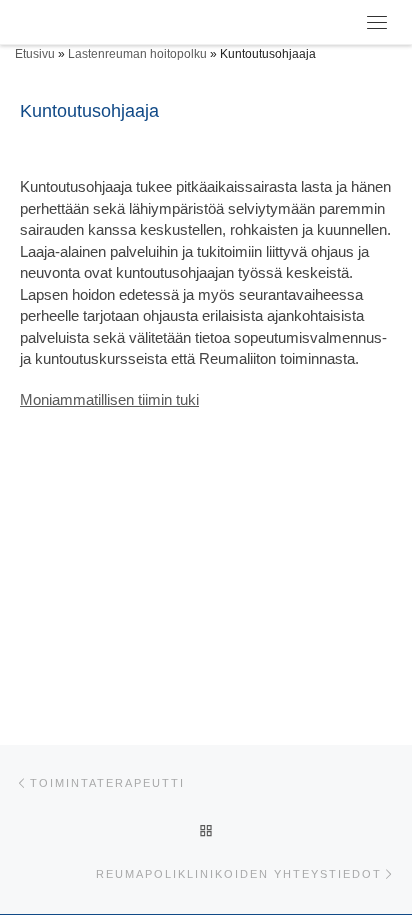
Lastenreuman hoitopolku (137, 54)
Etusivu (35, 54)
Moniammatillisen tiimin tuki (109, 399)
